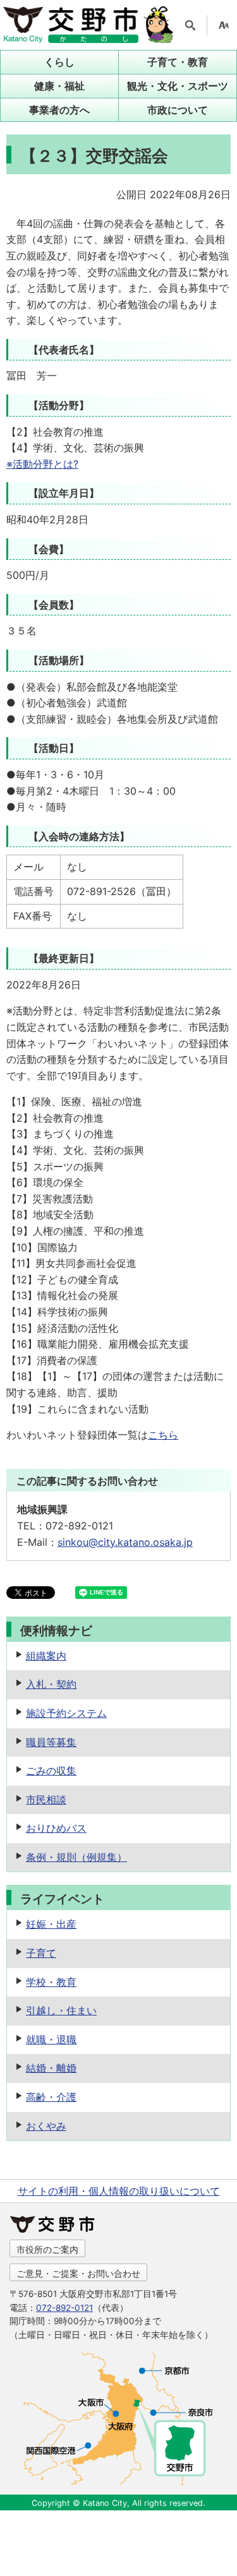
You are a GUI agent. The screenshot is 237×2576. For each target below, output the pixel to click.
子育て (41, 1953)
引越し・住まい (61, 2010)
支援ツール (224, 25)
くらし (59, 62)
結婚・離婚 (51, 2068)
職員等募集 (51, 1742)
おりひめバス (56, 1828)
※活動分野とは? (42, 464)
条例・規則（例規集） (76, 1857)
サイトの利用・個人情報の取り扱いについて (119, 2191)
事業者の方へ (59, 110)
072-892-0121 (64, 2308)
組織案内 (46, 1656)
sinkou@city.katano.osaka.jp (125, 1542)
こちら (163, 1435)
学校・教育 (51, 1982)
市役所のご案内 (47, 2249)
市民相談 (46, 1800)
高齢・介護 (51, 2097)
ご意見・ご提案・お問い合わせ (78, 2273)
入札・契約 (51, 1684)
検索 (190, 25)
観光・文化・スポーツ (178, 86)
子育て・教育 (178, 62)
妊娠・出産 (51, 1924)
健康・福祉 (59, 86)
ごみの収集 (51, 1771)
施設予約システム (66, 1713)
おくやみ (46, 2126)
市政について (178, 110)
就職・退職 (51, 2039)
